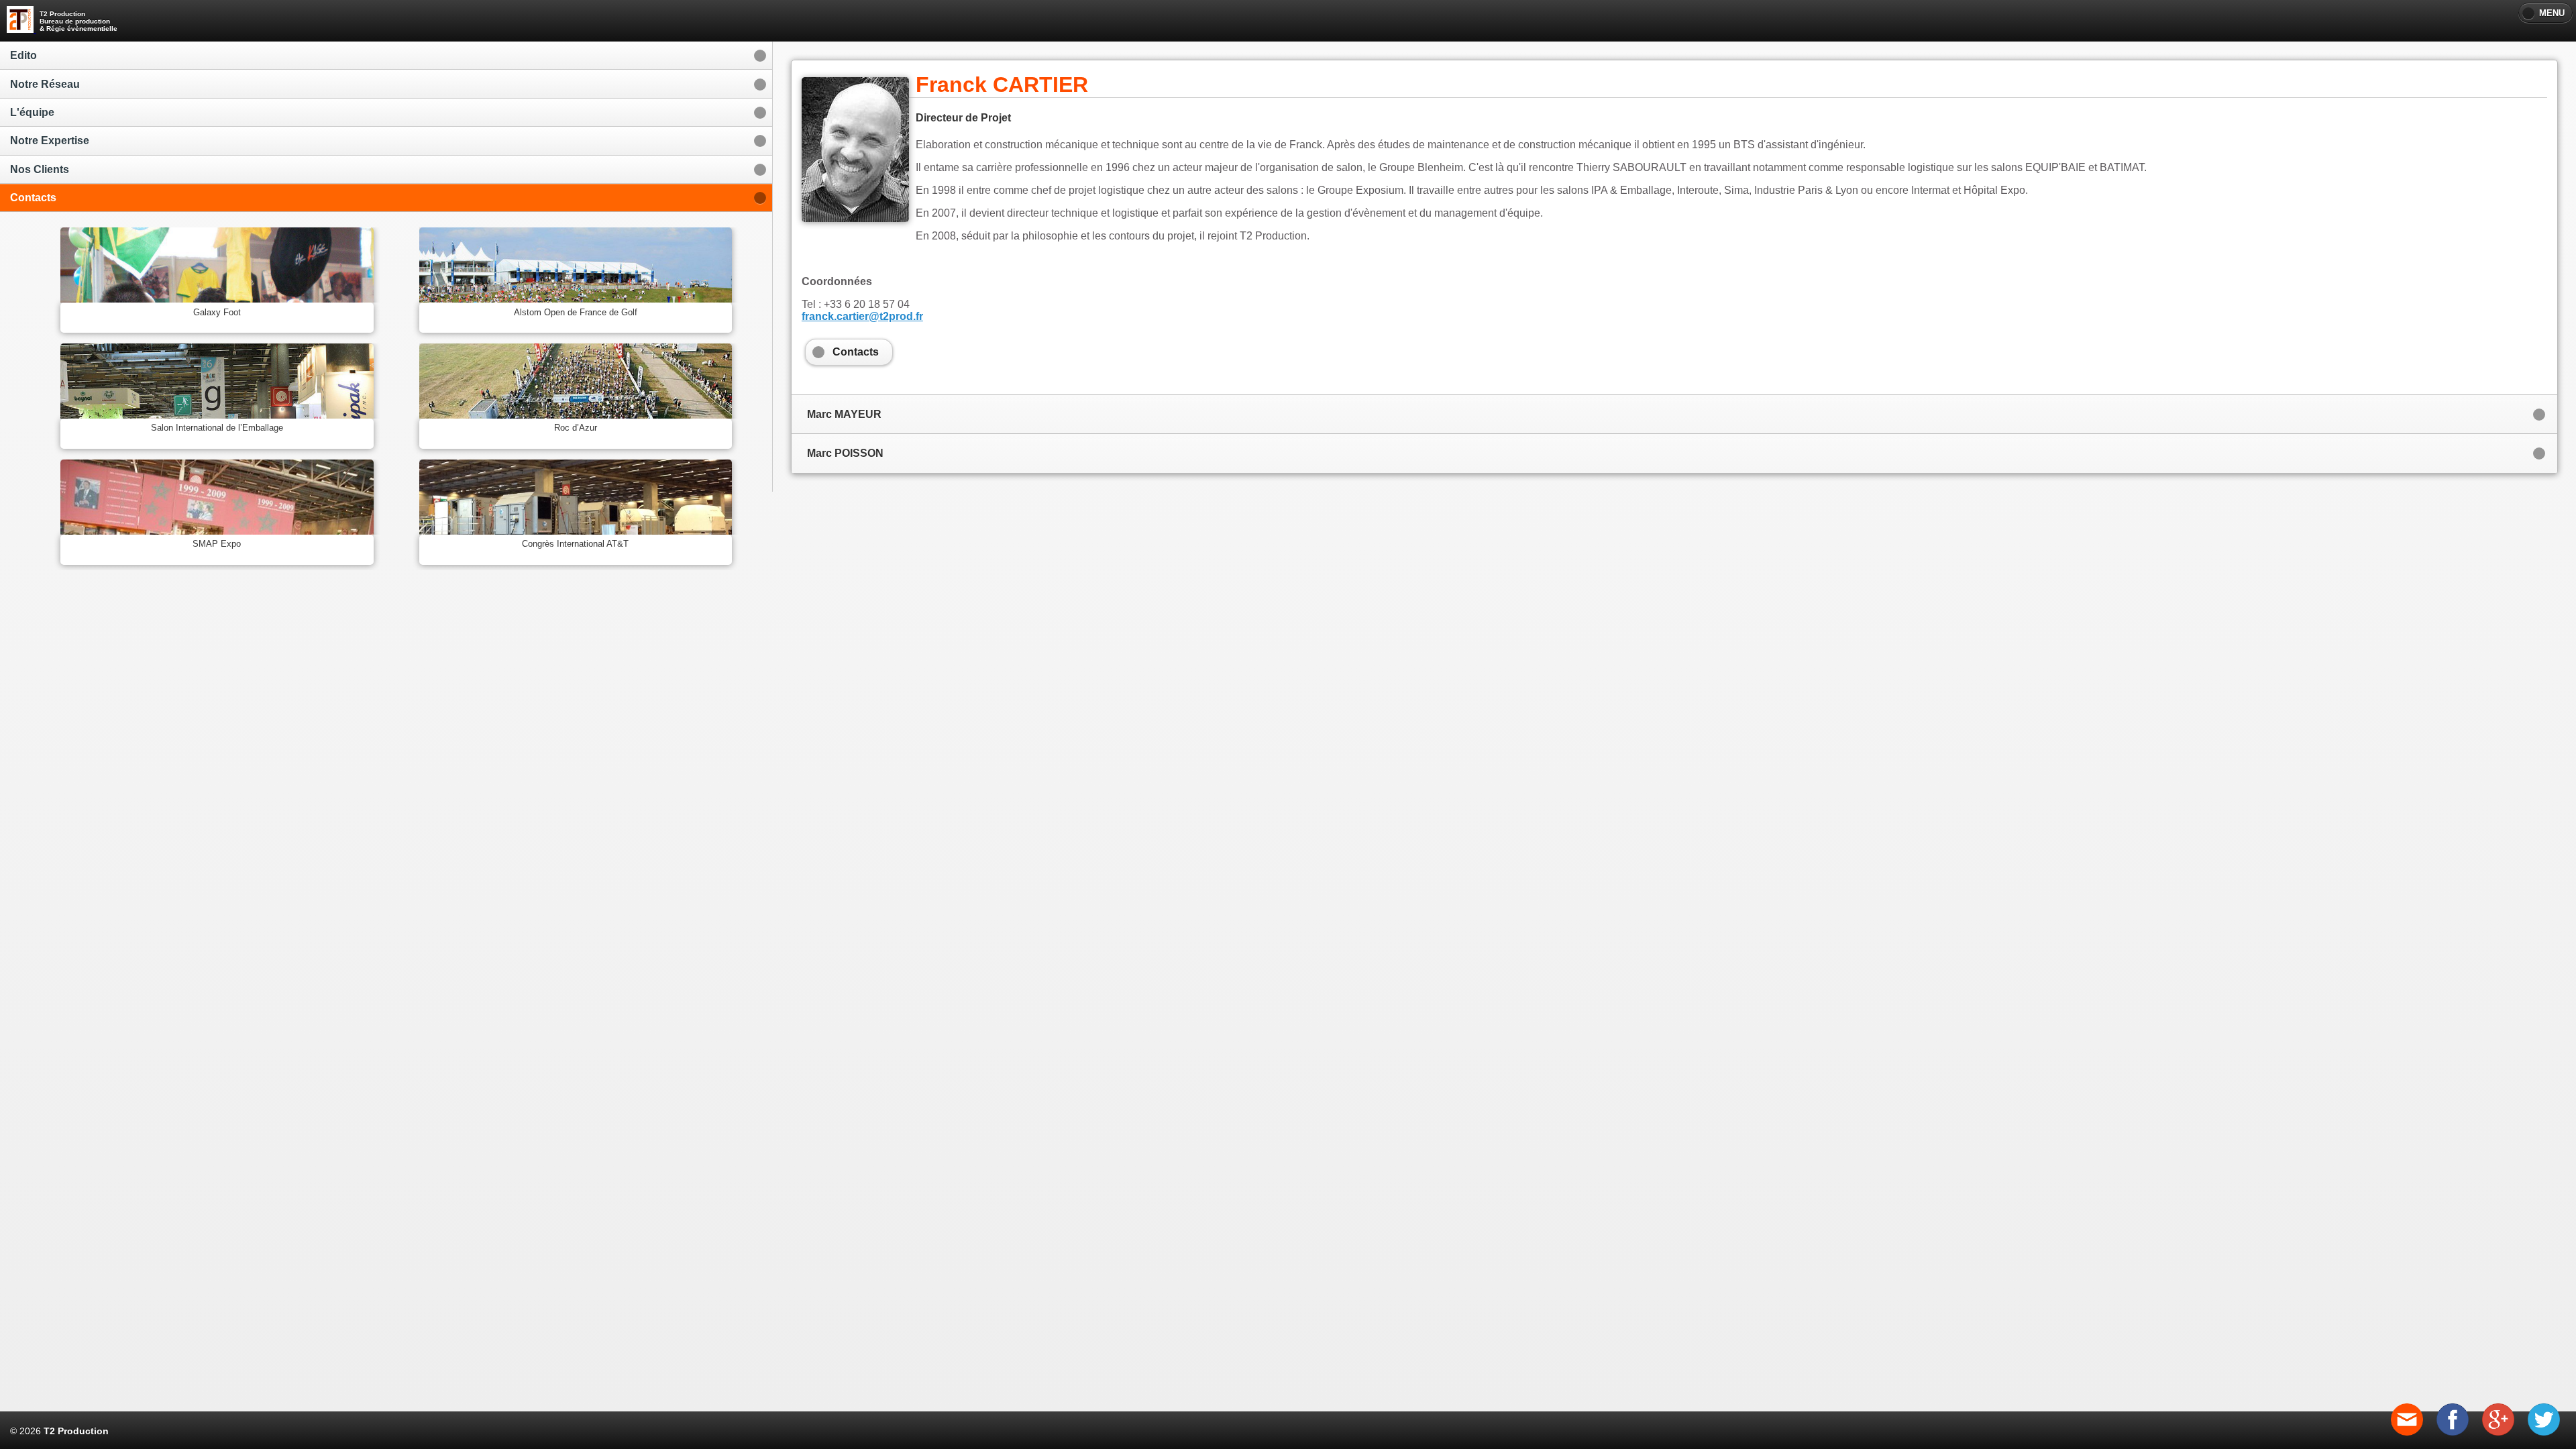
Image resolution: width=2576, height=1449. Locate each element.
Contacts (33, 198)
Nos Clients (40, 169)
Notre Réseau (45, 84)
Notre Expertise (50, 141)
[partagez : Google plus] (2498, 1432)
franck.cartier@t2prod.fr (862, 316)
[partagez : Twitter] (2544, 1432)
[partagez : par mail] (2407, 1432)
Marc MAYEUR (844, 414)
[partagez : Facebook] (2453, 1432)
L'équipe (32, 112)
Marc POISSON (845, 453)
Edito (23, 55)
